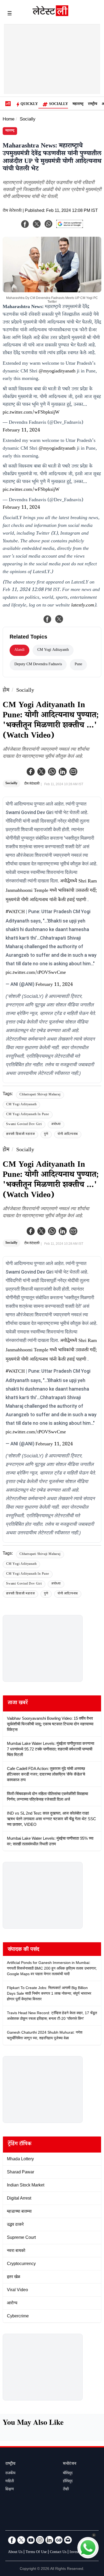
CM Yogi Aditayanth (53, 650)
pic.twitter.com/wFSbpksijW (31, 413)
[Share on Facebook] (47, 619)
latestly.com (83, 606)
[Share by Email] (73, 772)
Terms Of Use (36, 2552)
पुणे (46, 1135)
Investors (76, 2552)
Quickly (29, 104)
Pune (78, 665)
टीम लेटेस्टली (12, 211)
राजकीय (10, 2474)
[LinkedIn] (49, 2540)
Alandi (19, 650)
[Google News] (59, 2540)
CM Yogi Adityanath (21, 1105)
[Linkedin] (63, 772)
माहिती (10, 2482)
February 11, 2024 (21, 431)
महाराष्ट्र (78, 104)
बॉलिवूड (68, 2474)
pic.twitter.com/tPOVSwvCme (36, 973)
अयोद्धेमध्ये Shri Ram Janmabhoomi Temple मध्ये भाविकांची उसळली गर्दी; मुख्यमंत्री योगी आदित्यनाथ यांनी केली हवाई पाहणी (51, 891)
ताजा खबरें (18, 1703)
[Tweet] (59, 619)
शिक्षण (10, 2490)
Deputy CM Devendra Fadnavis (38, 665)
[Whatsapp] (52, 772)
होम (6, 691)
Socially (59, 104)
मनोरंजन (70, 2464)
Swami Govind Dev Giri (24, 1125)
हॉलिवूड (68, 2482)
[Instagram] (40, 2540)
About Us (15, 2552)
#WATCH (15, 912)
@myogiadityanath (57, 372)
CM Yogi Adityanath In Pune (28, 1115)
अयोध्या (56, 1125)
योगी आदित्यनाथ (68, 1135)
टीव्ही (66, 2490)
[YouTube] (31, 2540)
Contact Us (58, 2552)
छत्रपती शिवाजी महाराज (20, 1135)
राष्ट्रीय (93, 104)
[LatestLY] (50, 15)
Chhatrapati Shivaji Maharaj (40, 1095)
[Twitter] (41, 772)
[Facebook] (31, 772)
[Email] (68, 2540)
